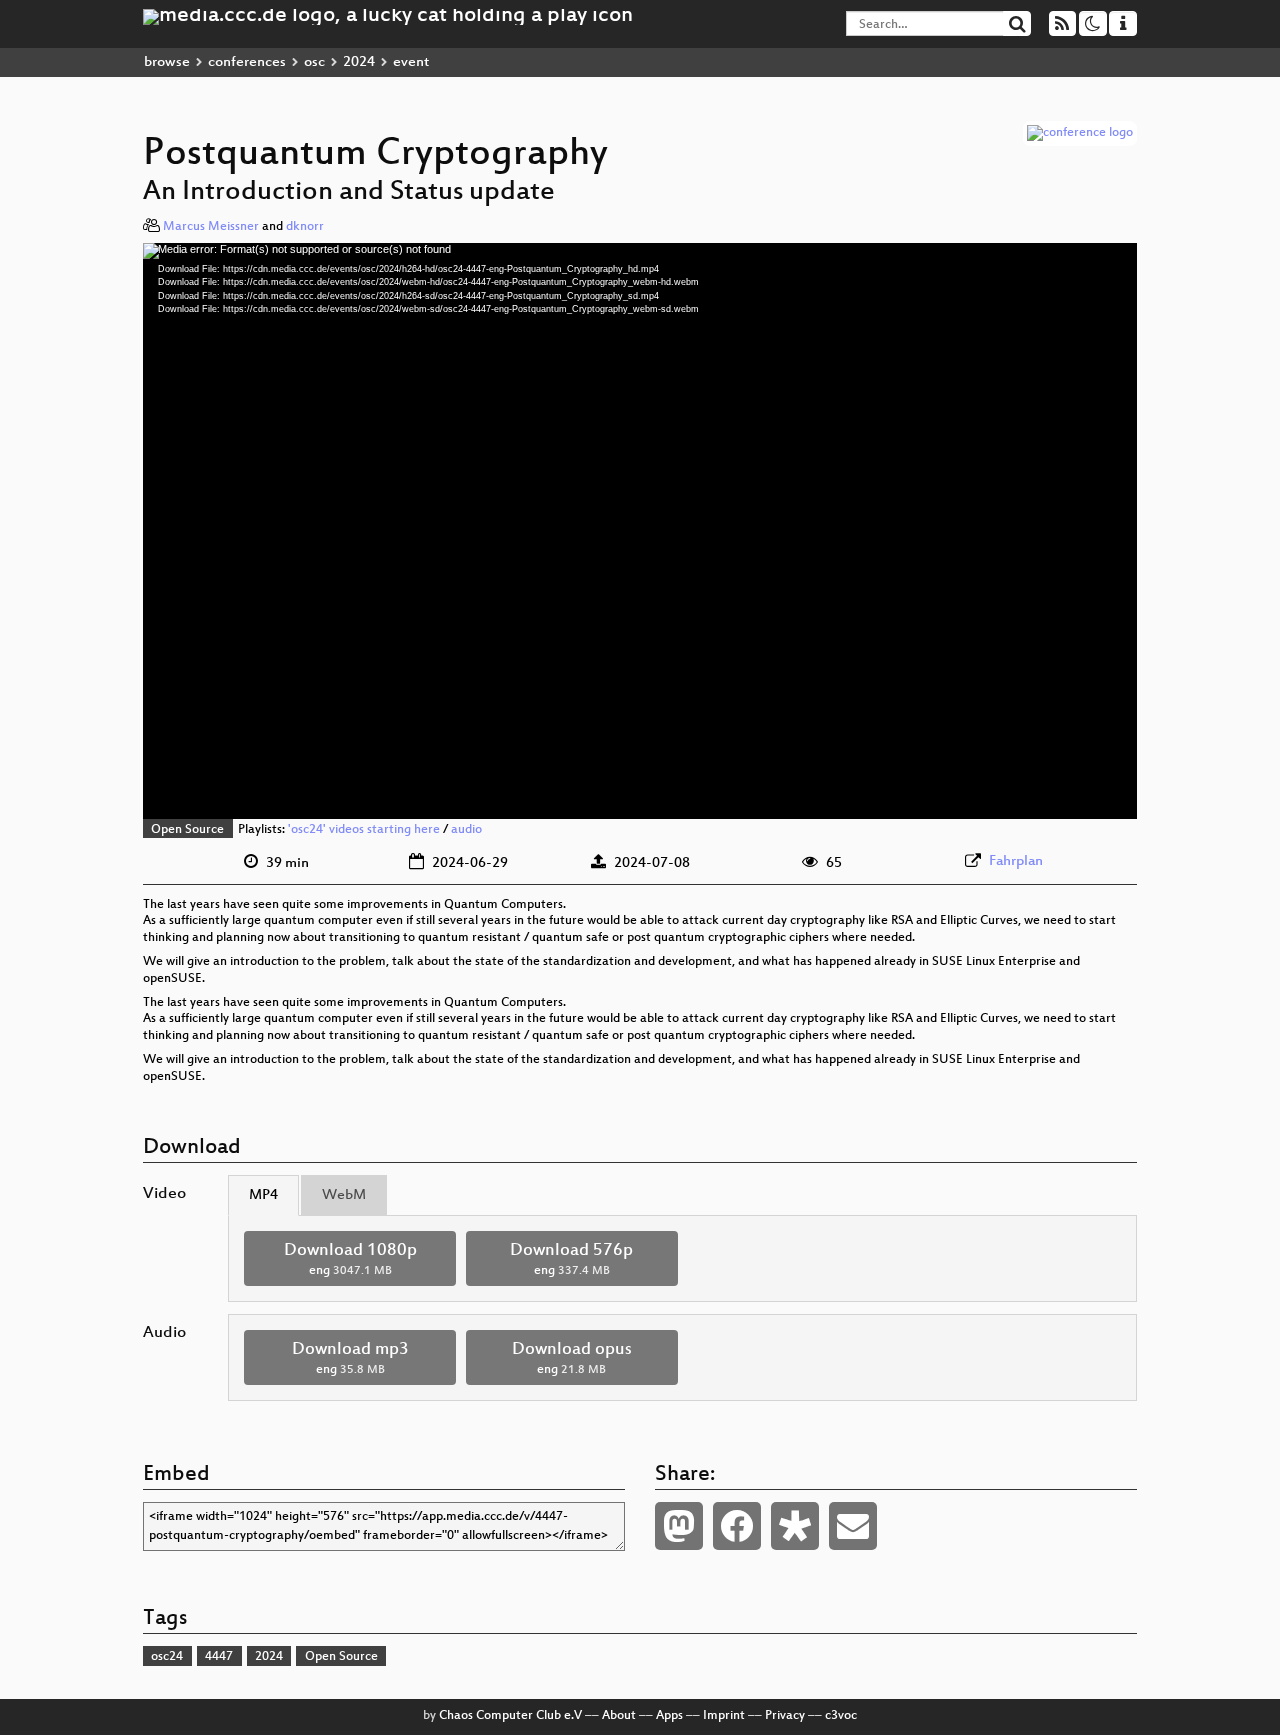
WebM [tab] (344, 1195)
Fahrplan (1016, 861)
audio (466, 830)
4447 (219, 1657)
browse (167, 62)
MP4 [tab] (263, 1195)
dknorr (305, 227)
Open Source (187, 830)
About (619, 1716)
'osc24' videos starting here (364, 830)
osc (314, 62)
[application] (640, 531)
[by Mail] (853, 1526)
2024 (359, 62)
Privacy (785, 1716)
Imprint (724, 1716)
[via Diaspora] (795, 1526)
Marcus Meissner (211, 227)
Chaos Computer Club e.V (510, 1716)
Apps (669, 1716)
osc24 (167, 1657)
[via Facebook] (737, 1526)
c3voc (841, 1716)
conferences (247, 62)
